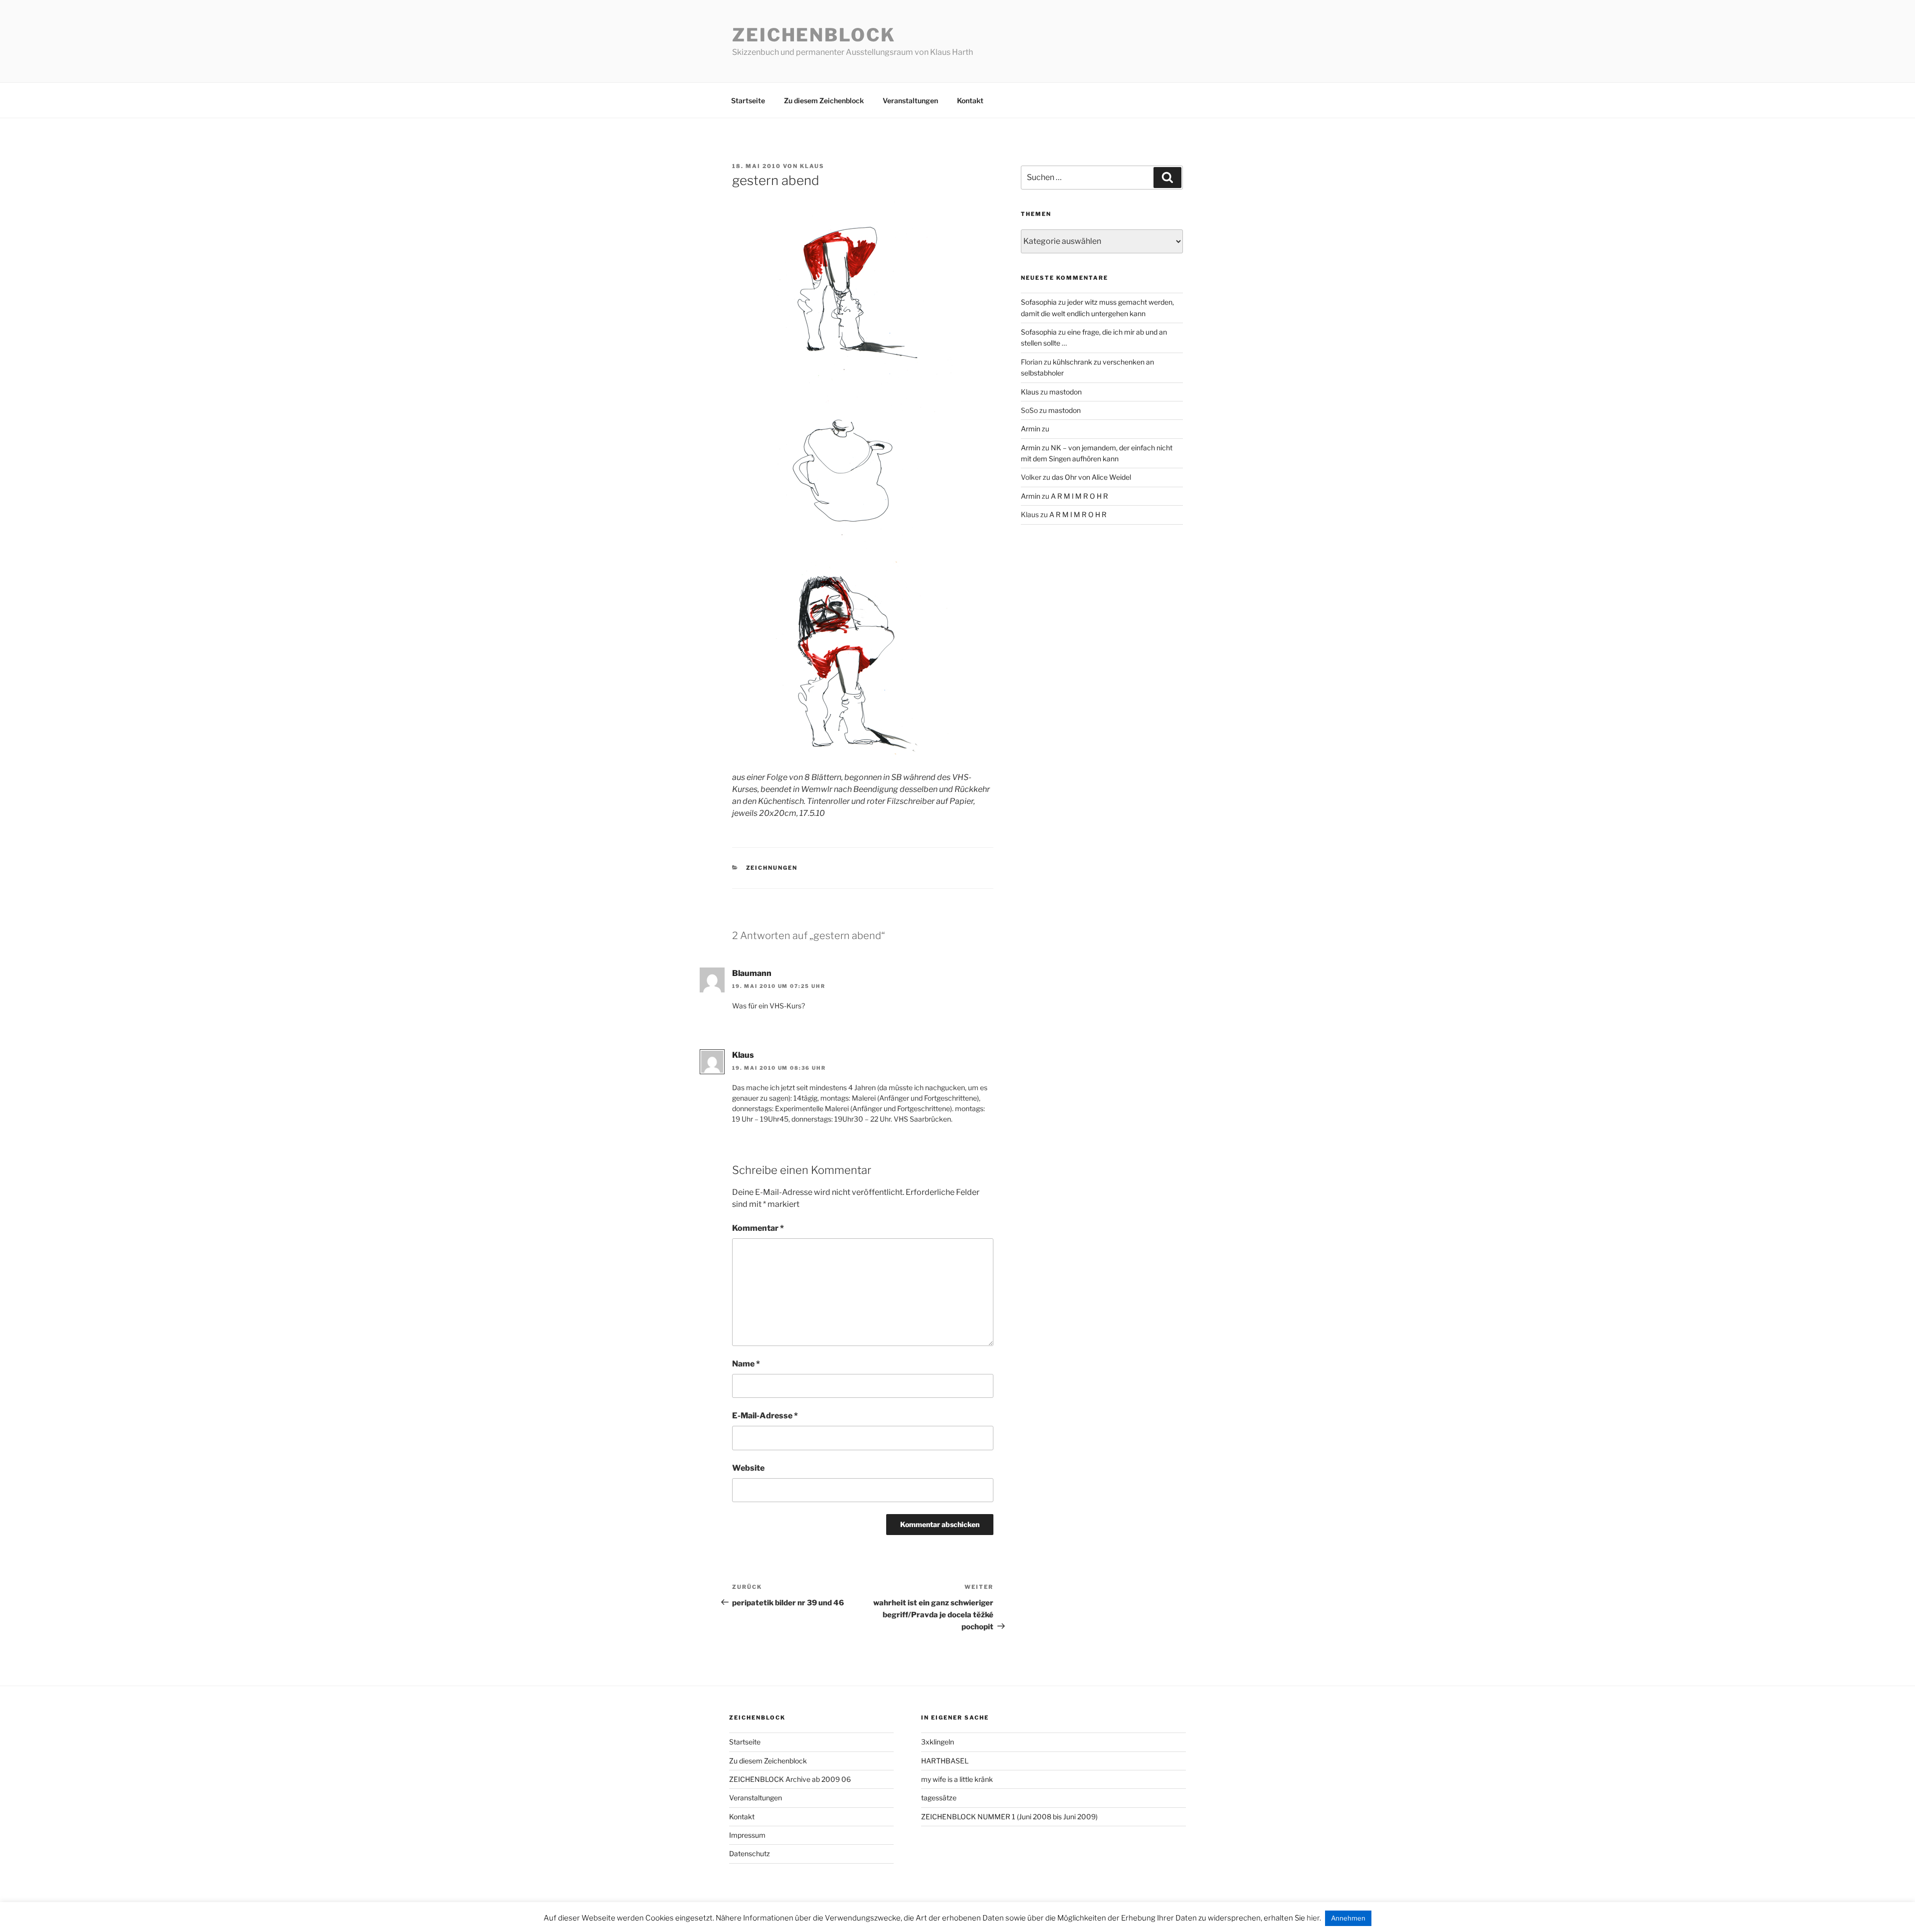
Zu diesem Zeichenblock (824, 100)
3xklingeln (938, 1742)
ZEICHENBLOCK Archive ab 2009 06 (790, 1779)
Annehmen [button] (1348, 1918)
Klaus (812, 166)
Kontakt (970, 100)
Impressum (747, 1835)
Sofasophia (1039, 302)
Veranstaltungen (910, 100)
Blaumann (752, 973)
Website (748, 1468)
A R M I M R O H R (1079, 496)
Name (746, 1364)
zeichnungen (772, 868)
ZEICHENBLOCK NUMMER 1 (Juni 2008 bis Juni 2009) (1009, 1817)
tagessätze (939, 1798)
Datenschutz (750, 1853)
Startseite (748, 100)
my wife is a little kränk (957, 1779)
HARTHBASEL (945, 1761)
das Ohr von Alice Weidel (1091, 477)
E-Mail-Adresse (765, 1416)
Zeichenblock (814, 35)
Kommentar (758, 1228)
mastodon (1065, 392)
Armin (1031, 429)
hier (1313, 1918)
